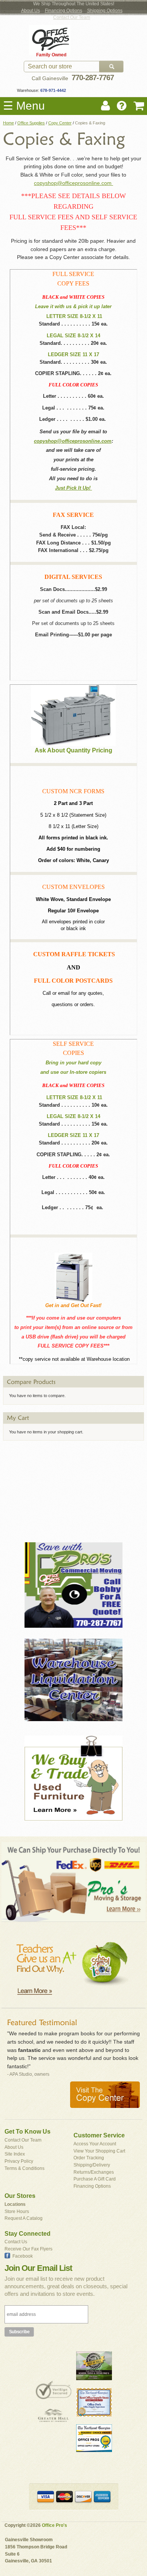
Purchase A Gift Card (95, 2179)
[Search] (112, 67)
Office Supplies (31, 123)
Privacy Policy (19, 2161)
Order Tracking (89, 2158)
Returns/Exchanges (94, 2172)
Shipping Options (105, 11)
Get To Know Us (28, 2132)
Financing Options (64, 11)
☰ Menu (24, 106)
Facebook (23, 2256)
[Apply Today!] (73, 1488)
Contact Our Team (72, 17)
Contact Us (16, 2242)
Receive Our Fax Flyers (28, 2249)
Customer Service (99, 2135)
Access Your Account (95, 2144)
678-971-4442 (53, 90)
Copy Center (60, 123)
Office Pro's (54, 2525)
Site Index (15, 2154)
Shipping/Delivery (92, 2165)
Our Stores (20, 2196)
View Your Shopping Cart (99, 2151)
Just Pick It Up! (73, 488)
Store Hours (17, 2212)
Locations (15, 2204)
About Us (31, 11)
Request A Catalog (24, 2218)
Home (8, 123)
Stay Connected (28, 2234)
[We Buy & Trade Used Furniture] (73, 1778)
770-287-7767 (93, 78)
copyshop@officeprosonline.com (73, 183)
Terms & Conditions (24, 2168)
